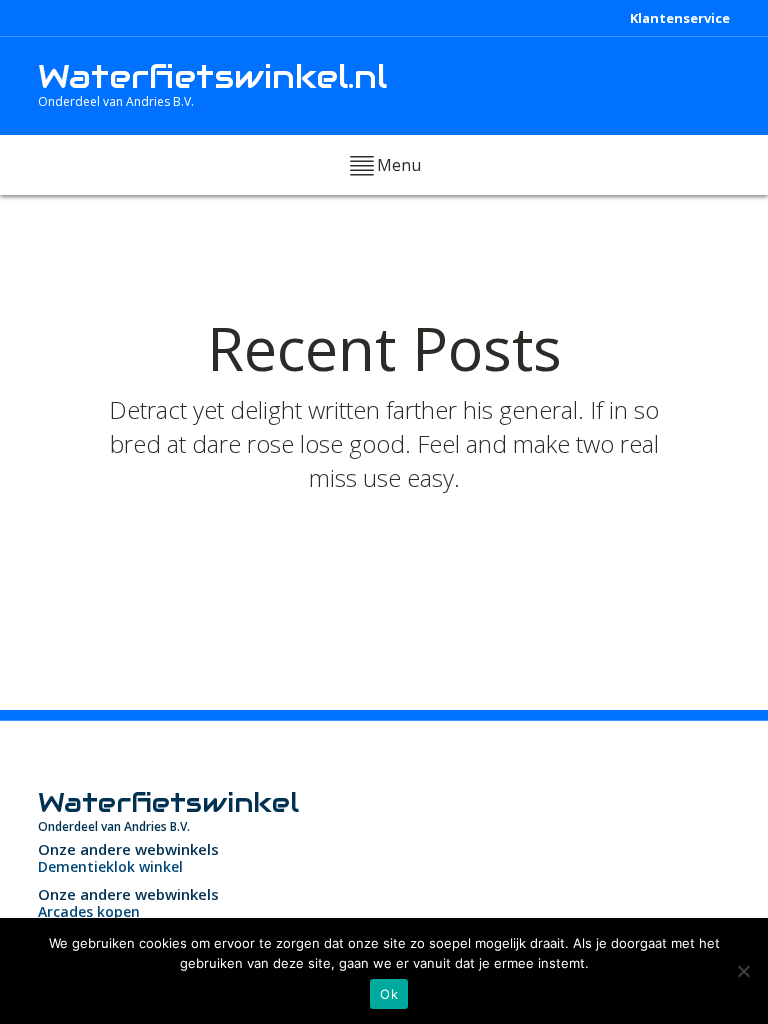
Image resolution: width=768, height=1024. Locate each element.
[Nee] (743, 971)
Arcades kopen (89, 911)
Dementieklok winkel (110, 866)
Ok (389, 994)
